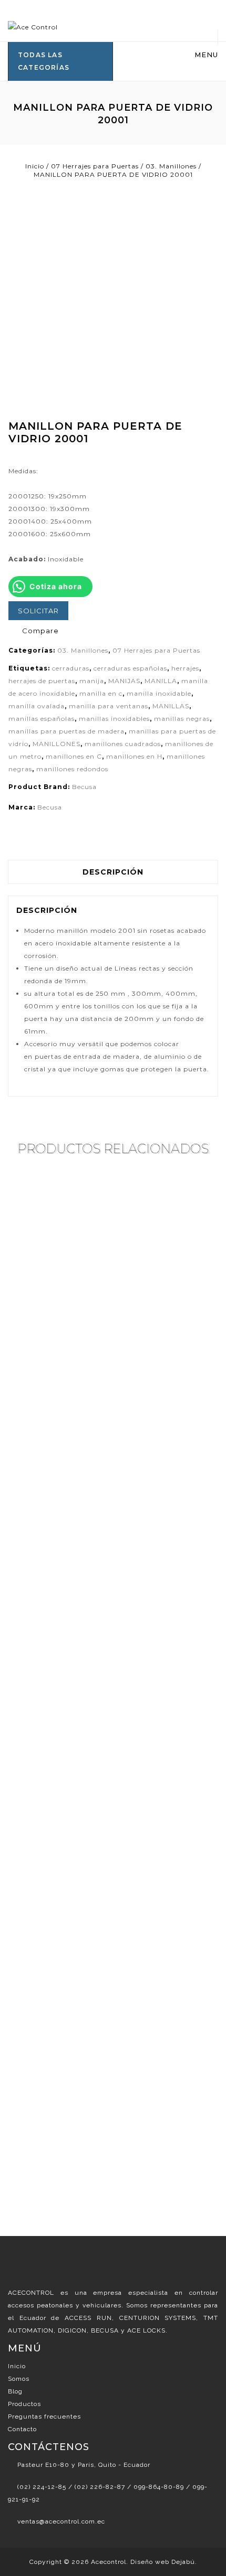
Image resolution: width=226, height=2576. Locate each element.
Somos (19, 2379)
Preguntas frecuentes (44, 2417)
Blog (15, 2391)
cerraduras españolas (130, 668)
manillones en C (74, 756)
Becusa (84, 787)
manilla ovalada (37, 706)
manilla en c (101, 693)
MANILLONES (56, 744)
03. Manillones (171, 166)
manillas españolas (42, 718)
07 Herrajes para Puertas (95, 166)
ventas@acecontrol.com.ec (61, 2521)
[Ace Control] (33, 26)
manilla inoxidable (159, 693)
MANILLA (161, 681)
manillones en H (134, 756)
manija (92, 681)
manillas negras (182, 718)
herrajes (185, 668)
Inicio (35, 166)
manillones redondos (72, 769)
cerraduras (71, 668)
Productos (24, 2404)
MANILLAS (171, 706)
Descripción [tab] (113, 872)
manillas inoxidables (114, 718)
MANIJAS (124, 681)
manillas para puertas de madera (66, 731)
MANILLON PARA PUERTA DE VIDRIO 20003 (201, 438)
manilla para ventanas (109, 706)
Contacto (22, 2429)
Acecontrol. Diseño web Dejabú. (144, 2562)
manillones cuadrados (123, 744)
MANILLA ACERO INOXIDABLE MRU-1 (212, 438)
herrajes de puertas (42, 681)
